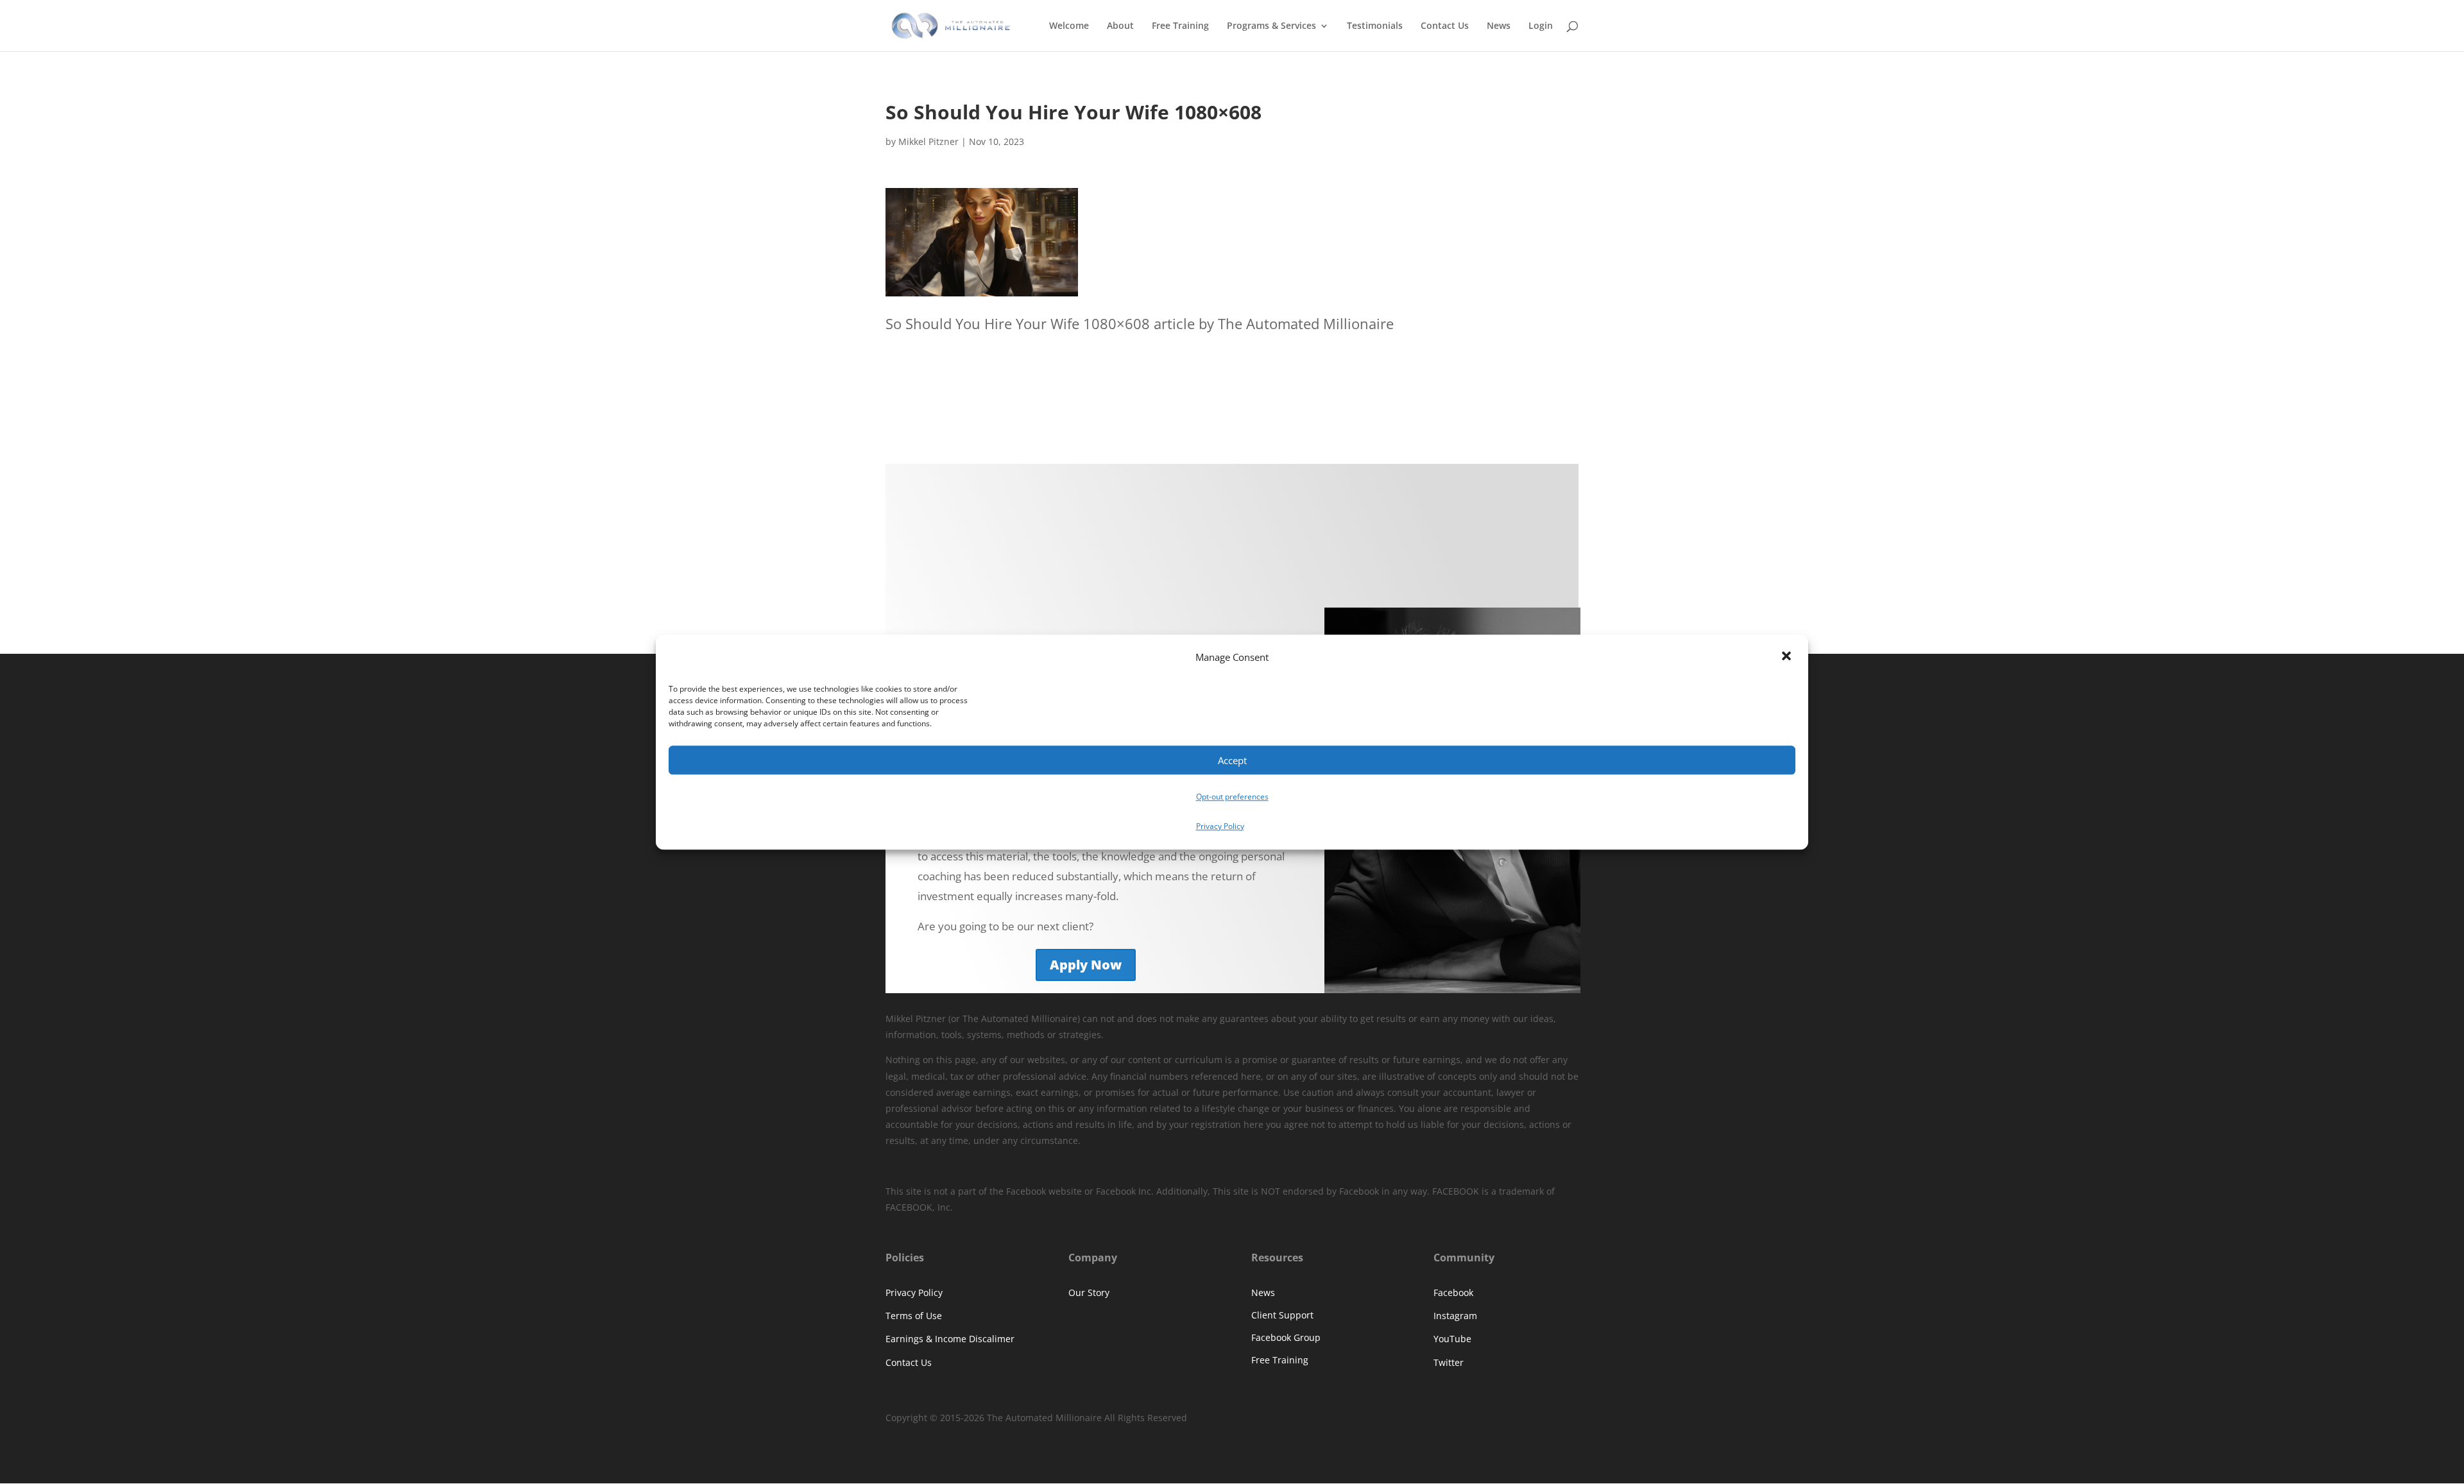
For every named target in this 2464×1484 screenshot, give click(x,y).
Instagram (1455, 1316)
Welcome (1069, 26)
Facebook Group (1286, 1337)
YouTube (1452, 1339)
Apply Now (1086, 965)
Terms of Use (914, 1316)
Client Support (1282, 1315)
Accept (1232, 760)
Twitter (1449, 1362)
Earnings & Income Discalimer (950, 1339)
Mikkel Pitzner (928, 141)
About (1120, 26)
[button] (1788, 658)
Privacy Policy (1220, 826)
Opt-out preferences (1232, 797)
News (1499, 26)
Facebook (1453, 1292)
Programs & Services (1271, 26)
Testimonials (1375, 26)
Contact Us (1445, 26)
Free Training (1180, 26)
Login (1541, 26)
